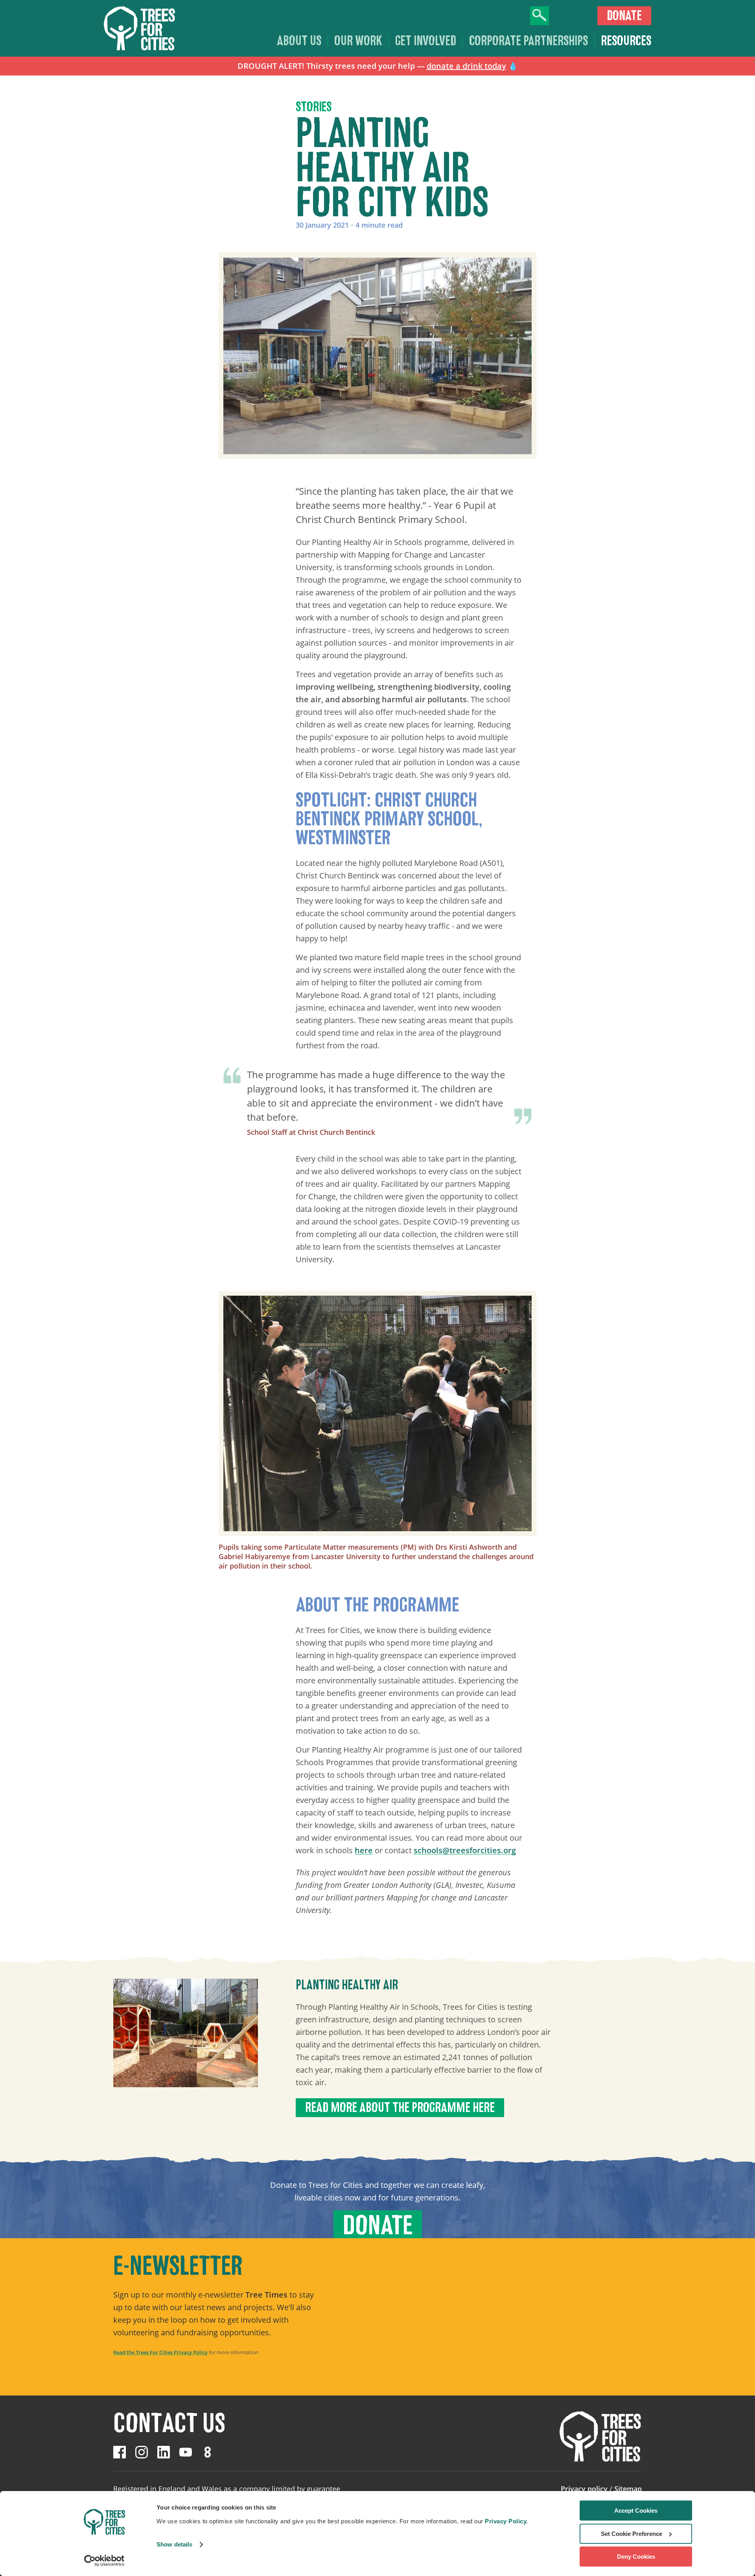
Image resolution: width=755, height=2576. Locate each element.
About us (299, 41)
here (364, 1850)
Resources (626, 41)
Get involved (426, 41)
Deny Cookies (636, 2557)
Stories (314, 107)
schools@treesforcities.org (465, 1850)
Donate (624, 16)
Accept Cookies (636, 2511)
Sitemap (628, 2489)
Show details (174, 2544)
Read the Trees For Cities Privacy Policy (160, 2352)
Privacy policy (584, 2489)
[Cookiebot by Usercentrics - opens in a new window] (104, 2561)
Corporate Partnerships (528, 41)
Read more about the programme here (400, 2108)
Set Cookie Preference (632, 2534)
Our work (358, 41)
